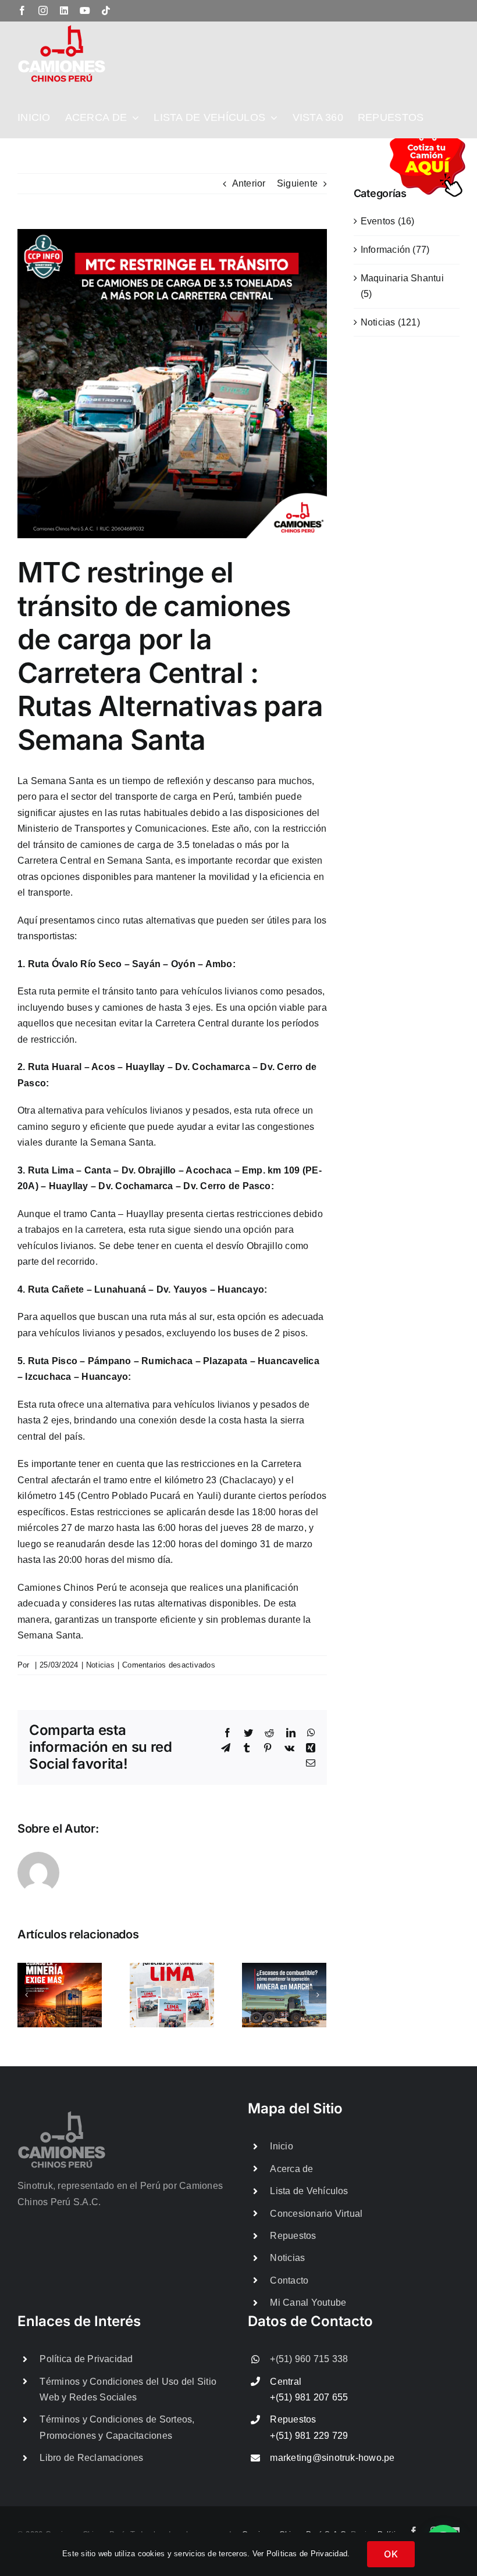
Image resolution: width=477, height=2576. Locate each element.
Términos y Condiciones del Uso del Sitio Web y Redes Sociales (128, 2389)
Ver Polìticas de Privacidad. (301, 2554)
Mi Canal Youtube (308, 2303)
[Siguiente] (318, 1995)
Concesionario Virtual (316, 2214)
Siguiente (297, 183)
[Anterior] (26, 1995)
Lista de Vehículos (309, 2191)
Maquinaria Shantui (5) (402, 286)
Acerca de (291, 2169)
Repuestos (293, 2236)
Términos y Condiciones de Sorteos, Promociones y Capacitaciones (117, 2427)
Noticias (100, 1665)
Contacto (289, 2280)
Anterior (249, 183)
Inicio (281, 2146)
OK (391, 2554)
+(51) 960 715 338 (309, 2359)
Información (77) (395, 250)
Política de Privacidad (86, 2359)
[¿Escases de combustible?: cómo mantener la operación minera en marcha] (284, 1994)
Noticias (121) (390, 322)
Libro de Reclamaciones (91, 2458)
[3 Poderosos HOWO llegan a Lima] (172, 1994)
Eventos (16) (388, 221)
